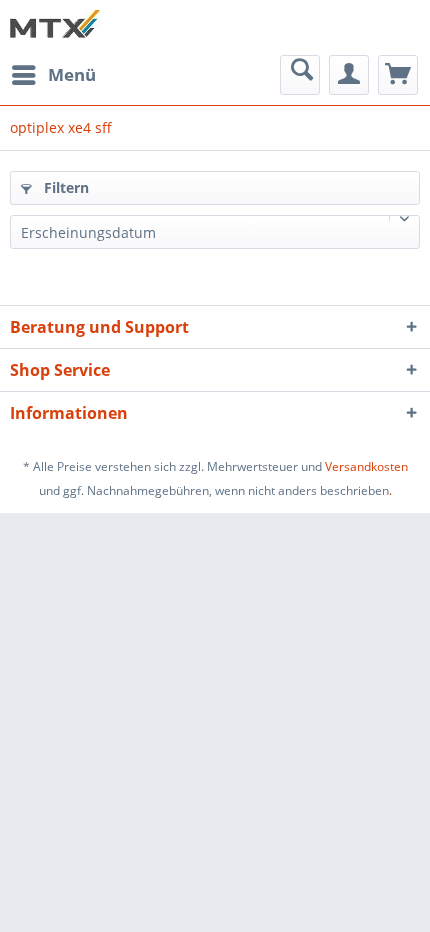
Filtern (64, 187)
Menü (72, 74)
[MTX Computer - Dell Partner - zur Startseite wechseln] (55, 27)
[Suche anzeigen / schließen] (300, 75)
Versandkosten (366, 466)
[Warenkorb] (398, 75)
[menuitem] (53, 75)
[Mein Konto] (349, 75)
